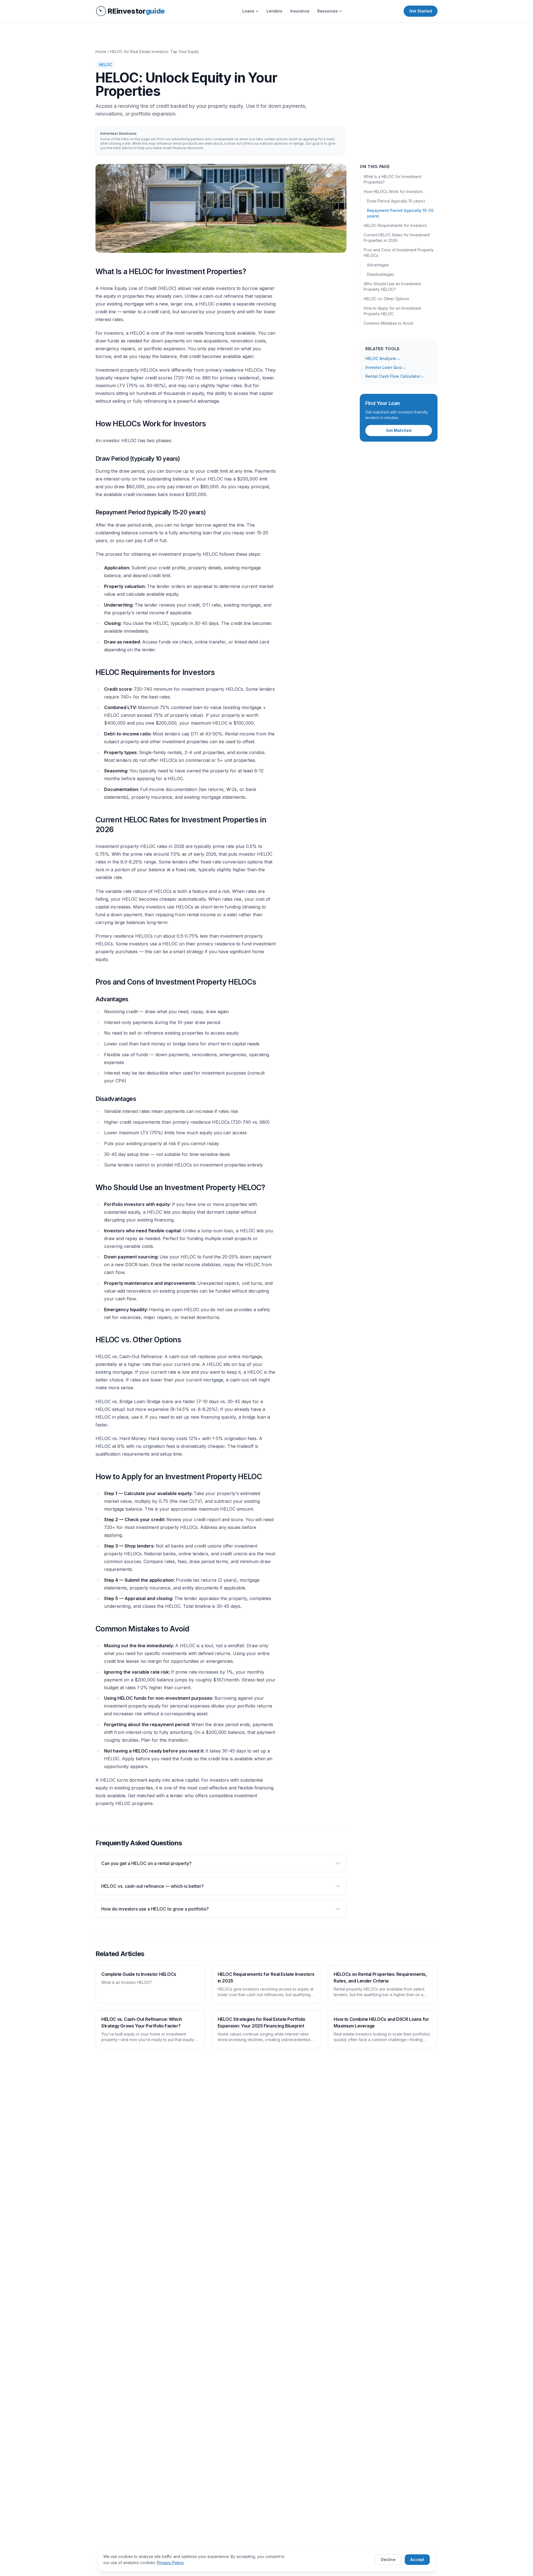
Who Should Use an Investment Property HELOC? (392, 286)
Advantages (378, 265)
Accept (417, 2559)
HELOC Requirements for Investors (395, 225)
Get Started (421, 11)
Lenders (274, 11)
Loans (248, 11)
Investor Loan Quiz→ (386, 367)
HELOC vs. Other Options (386, 299)
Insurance (300, 11)
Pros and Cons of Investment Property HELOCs (399, 253)
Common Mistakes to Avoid (388, 323)
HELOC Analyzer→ (383, 358)
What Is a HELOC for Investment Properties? (393, 179)
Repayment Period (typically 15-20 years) (400, 213)
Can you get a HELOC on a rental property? (146, 1863)
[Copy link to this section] (91, 272)
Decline (388, 2559)
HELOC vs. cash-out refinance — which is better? (153, 1886)
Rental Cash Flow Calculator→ (395, 376)
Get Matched (399, 430)
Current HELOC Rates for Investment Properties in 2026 (397, 238)
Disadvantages (381, 274)
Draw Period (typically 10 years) (396, 201)
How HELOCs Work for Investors (393, 191)
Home (101, 52)
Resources (328, 11)
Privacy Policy (170, 2563)
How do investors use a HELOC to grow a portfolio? (155, 1909)
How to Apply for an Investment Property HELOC (392, 311)
